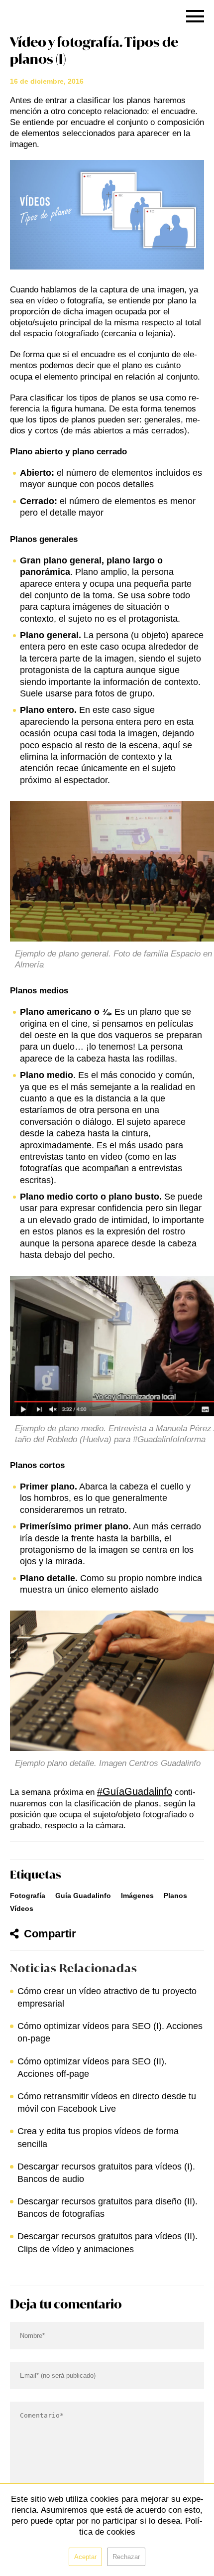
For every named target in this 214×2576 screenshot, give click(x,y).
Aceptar (85, 2557)
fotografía (28, 1896)
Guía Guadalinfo (83, 1896)
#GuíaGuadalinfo (135, 1791)
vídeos (22, 1908)
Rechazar (126, 2557)
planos (175, 1896)
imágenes (137, 1896)
